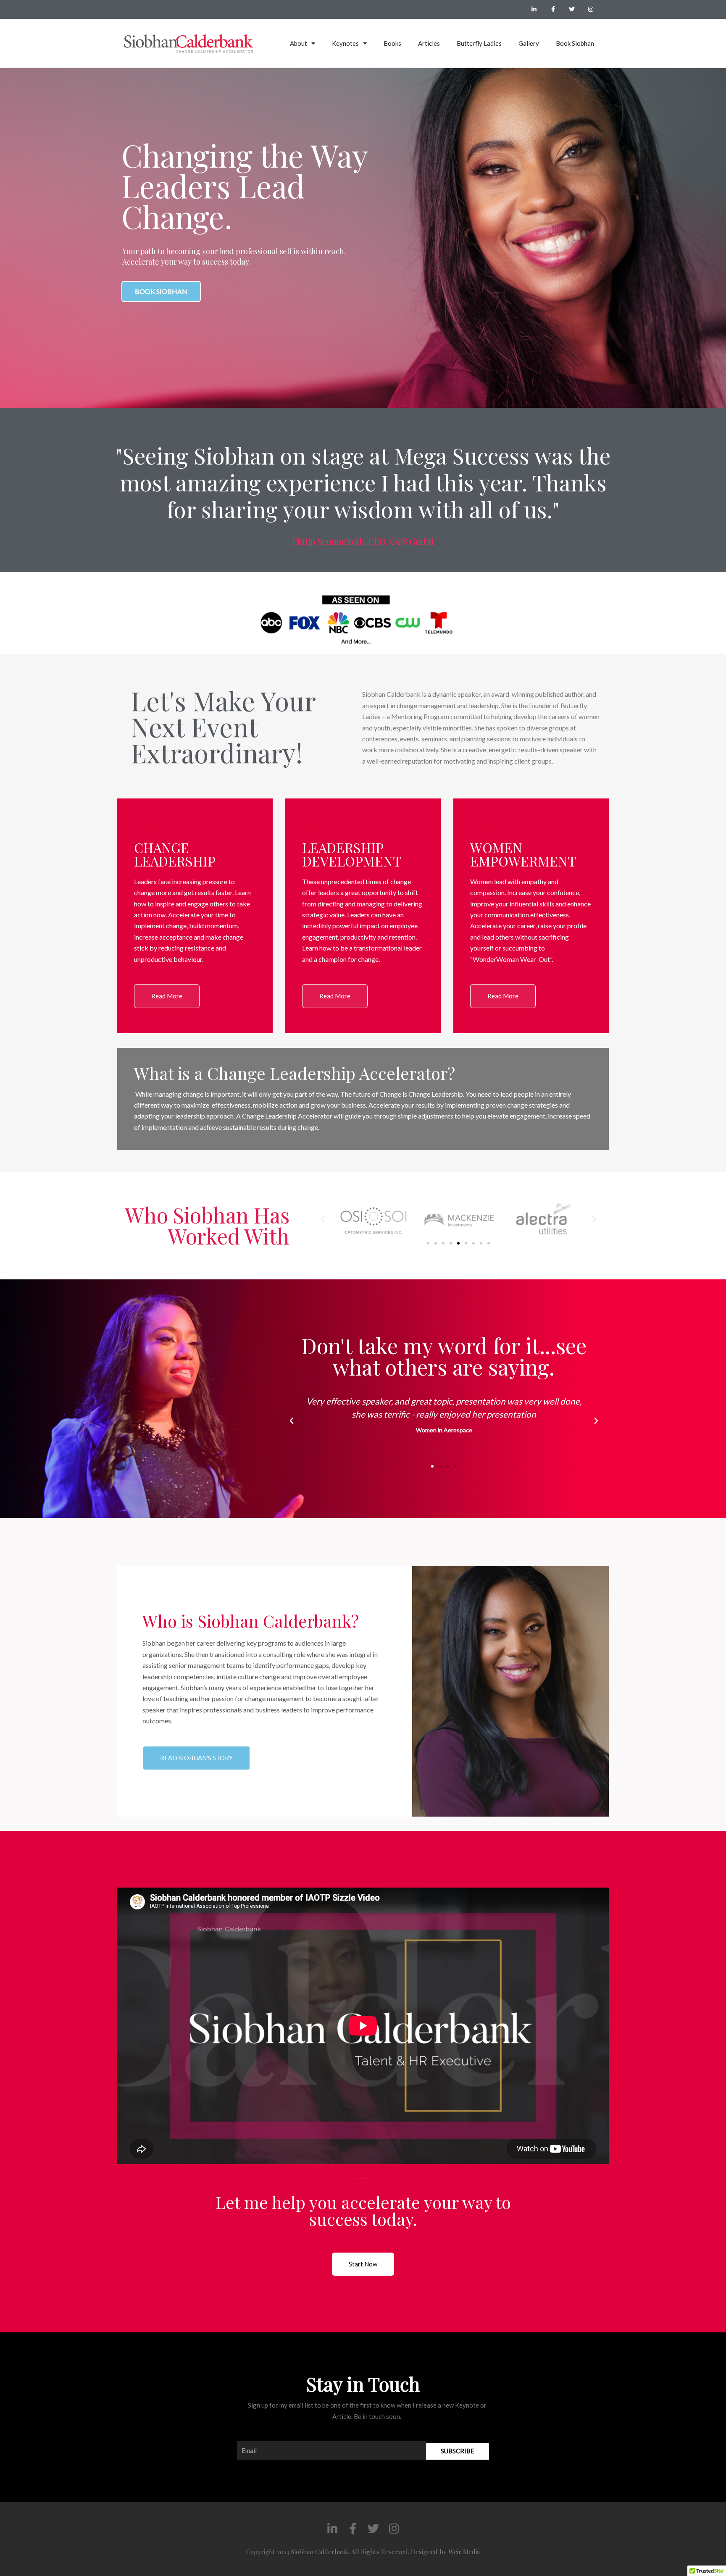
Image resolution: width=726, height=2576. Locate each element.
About (299, 43)
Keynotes (345, 43)
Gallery (529, 43)
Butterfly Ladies (479, 43)
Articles (429, 43)
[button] (323, 1219)
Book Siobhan (575, 43)
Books (392, 43)
